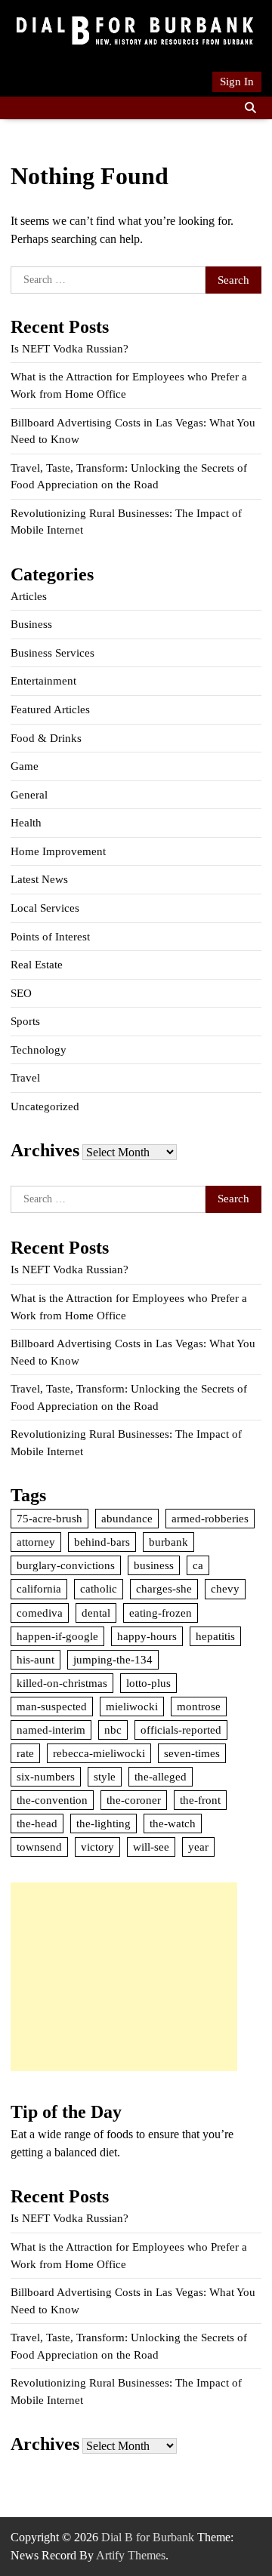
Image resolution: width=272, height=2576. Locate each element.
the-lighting (104, 1824)
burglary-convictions (66, 1565)
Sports (25, 1021)
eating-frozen (161, 1613)
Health (26, 823)
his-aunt (36, 1660)
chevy (225, 1589)
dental (96, 1613)
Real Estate (37, 965)
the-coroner (134, 1800)
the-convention (52, 1800)
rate (25, 1753)
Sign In (237, 82)
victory (97, 1847)
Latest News (39, 879)
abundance (127, 1519)
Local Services (45, 908)
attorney (36, 1542)
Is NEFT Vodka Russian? (70, 349)
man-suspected (52, 1707)
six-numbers (46, 1777)
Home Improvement (58, 851)
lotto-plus (148, 1683)
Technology (39, 1050)
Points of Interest (50, 937)
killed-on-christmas (62, 1683)
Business (31, 624)
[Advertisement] (124, 1977)
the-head (37, 1824)
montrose (199, 1707)
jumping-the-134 (113, 1660)
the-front (200, 1800)
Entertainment (43, 681)
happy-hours (147, 1636)
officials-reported (181, 1730)
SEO (21, 993)
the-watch (173, 1824)
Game (25, 766)
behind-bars (102, 1542)
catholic (99, 1589)
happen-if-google (57, 1636)
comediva (40, 1613)
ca (198, 1565)
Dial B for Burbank (148, 2537)
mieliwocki (132, 1707)
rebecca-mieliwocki (99, 1753)
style (105, 1777)
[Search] (250, 108)
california (39, 1589)
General (29, 795)
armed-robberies (210, 1519)
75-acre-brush (49, 1519)
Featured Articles (50, 709)
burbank (168, 1542)
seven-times (192, 1753)
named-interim (51, 1730)
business (154, 1565)
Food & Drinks (46, 738)
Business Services (53, 653)
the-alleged (161, 1777)
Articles (29, 596)
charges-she (164, 1589)
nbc (113, 1730)
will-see (151, 1847)
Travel (25, 1078)
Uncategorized (45, 1106)
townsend (39, 1847)
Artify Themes (131, 2555)
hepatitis (215, 1636)
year (198, 1847)
